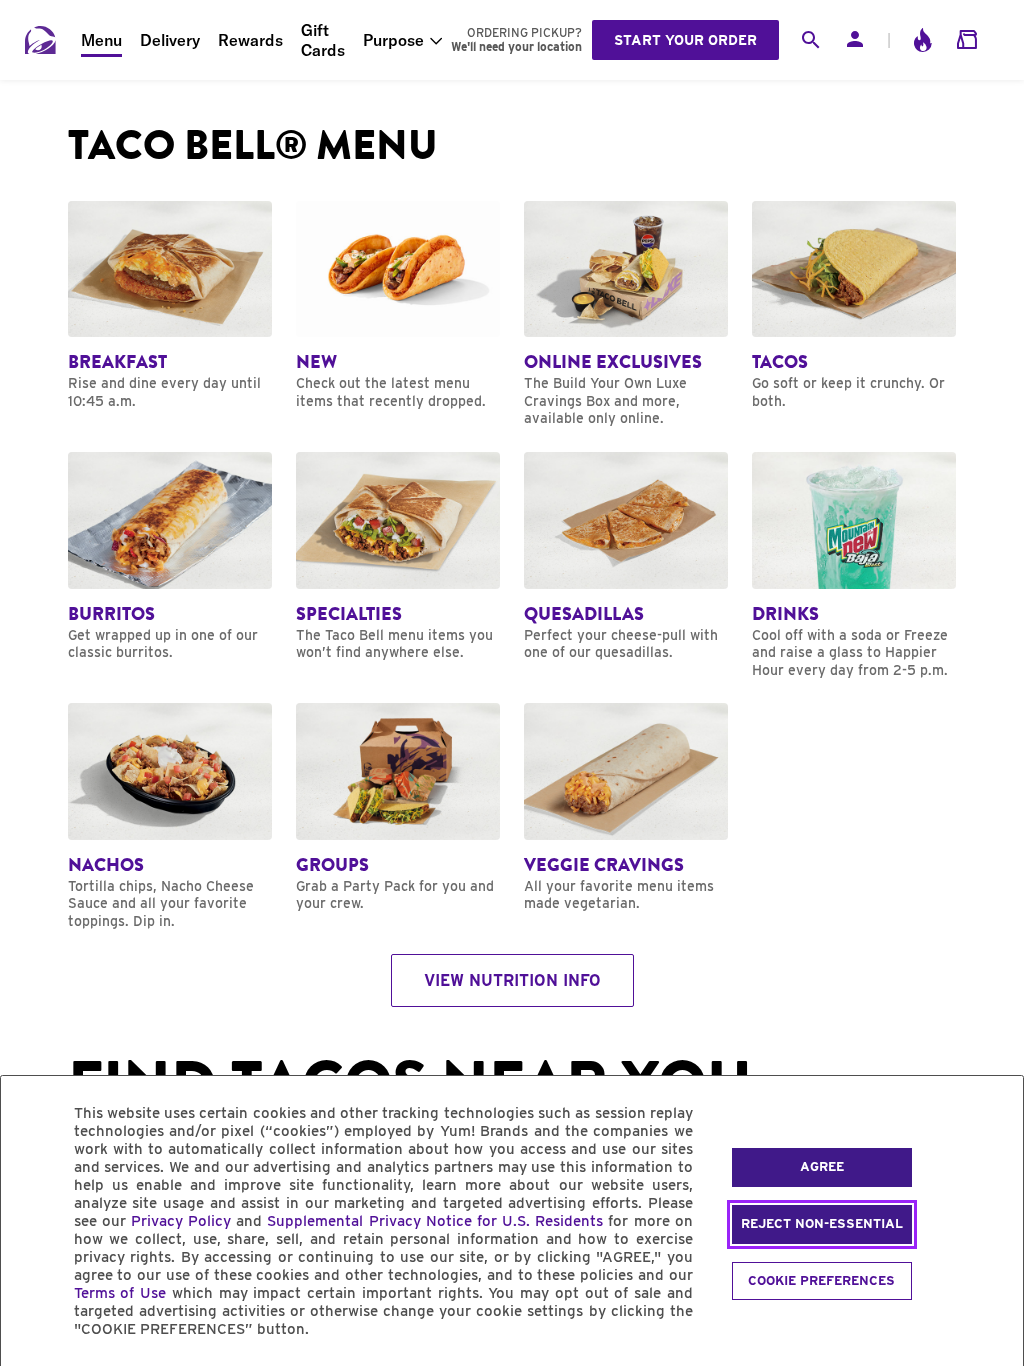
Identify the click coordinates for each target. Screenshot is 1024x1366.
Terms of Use (120, 1293)
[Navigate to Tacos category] (854, 306)
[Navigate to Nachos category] (170, 816)
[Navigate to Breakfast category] (170, 306)
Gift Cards (323, 40)
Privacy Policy (181, 1221)
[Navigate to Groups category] (398, 808)
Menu (101, 40)
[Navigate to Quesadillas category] (626, 557)
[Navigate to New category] (398, 306)
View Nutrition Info (512, 980)
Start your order (685, 40)
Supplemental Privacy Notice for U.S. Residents (435, 1221)
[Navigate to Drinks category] (854, 565)
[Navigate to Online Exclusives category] (626, 314)
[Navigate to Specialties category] (398, 557)
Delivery (170, 40)
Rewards (250, 40)
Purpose (393, 40)
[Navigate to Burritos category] (170, 557)
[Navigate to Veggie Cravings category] (626, 808)
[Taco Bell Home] (41, 40)
